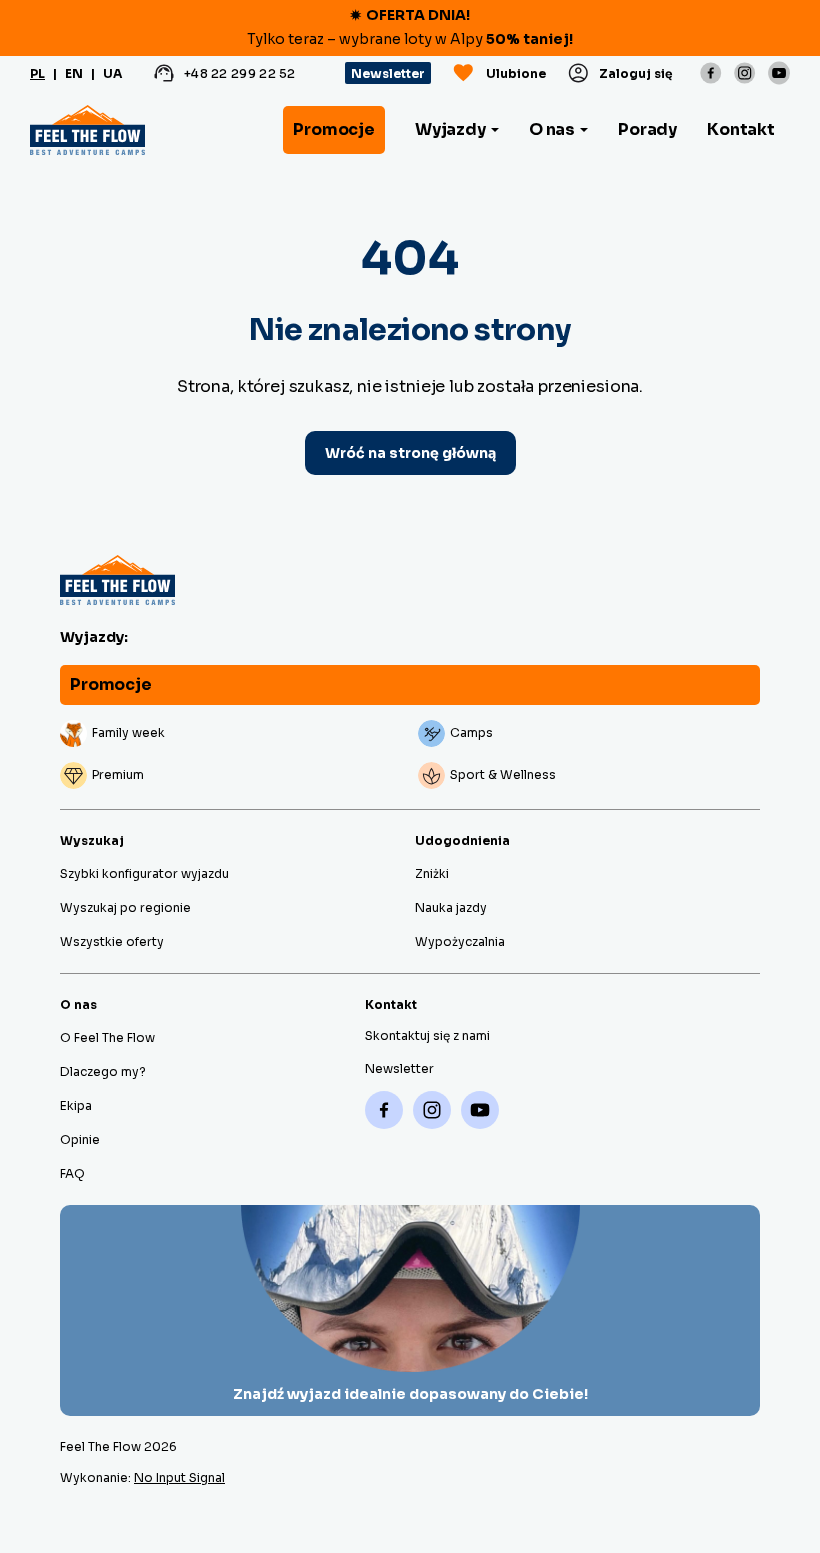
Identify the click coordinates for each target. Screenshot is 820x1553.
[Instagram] (745, 73)
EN (74, 73)
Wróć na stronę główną (410, 453)
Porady (647, 129)
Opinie (80, 1139)
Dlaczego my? (103, 1071)
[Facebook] (711, 73)
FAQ (72, 1173)
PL (37, 73)
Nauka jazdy (451, 907)
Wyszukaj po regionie (125, 907)
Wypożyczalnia (460, 941)
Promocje (334, 129)
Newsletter (388, 73)
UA (112, 73)
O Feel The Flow (107, 1037)
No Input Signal (179, 1477)
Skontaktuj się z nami (427, 1035)
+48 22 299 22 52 (240, 73)
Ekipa (76, 1105)
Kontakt (741, 129)
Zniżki (432, 873)
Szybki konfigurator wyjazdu (144, 873)
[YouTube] (779, 72)
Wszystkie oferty (112, 941)
